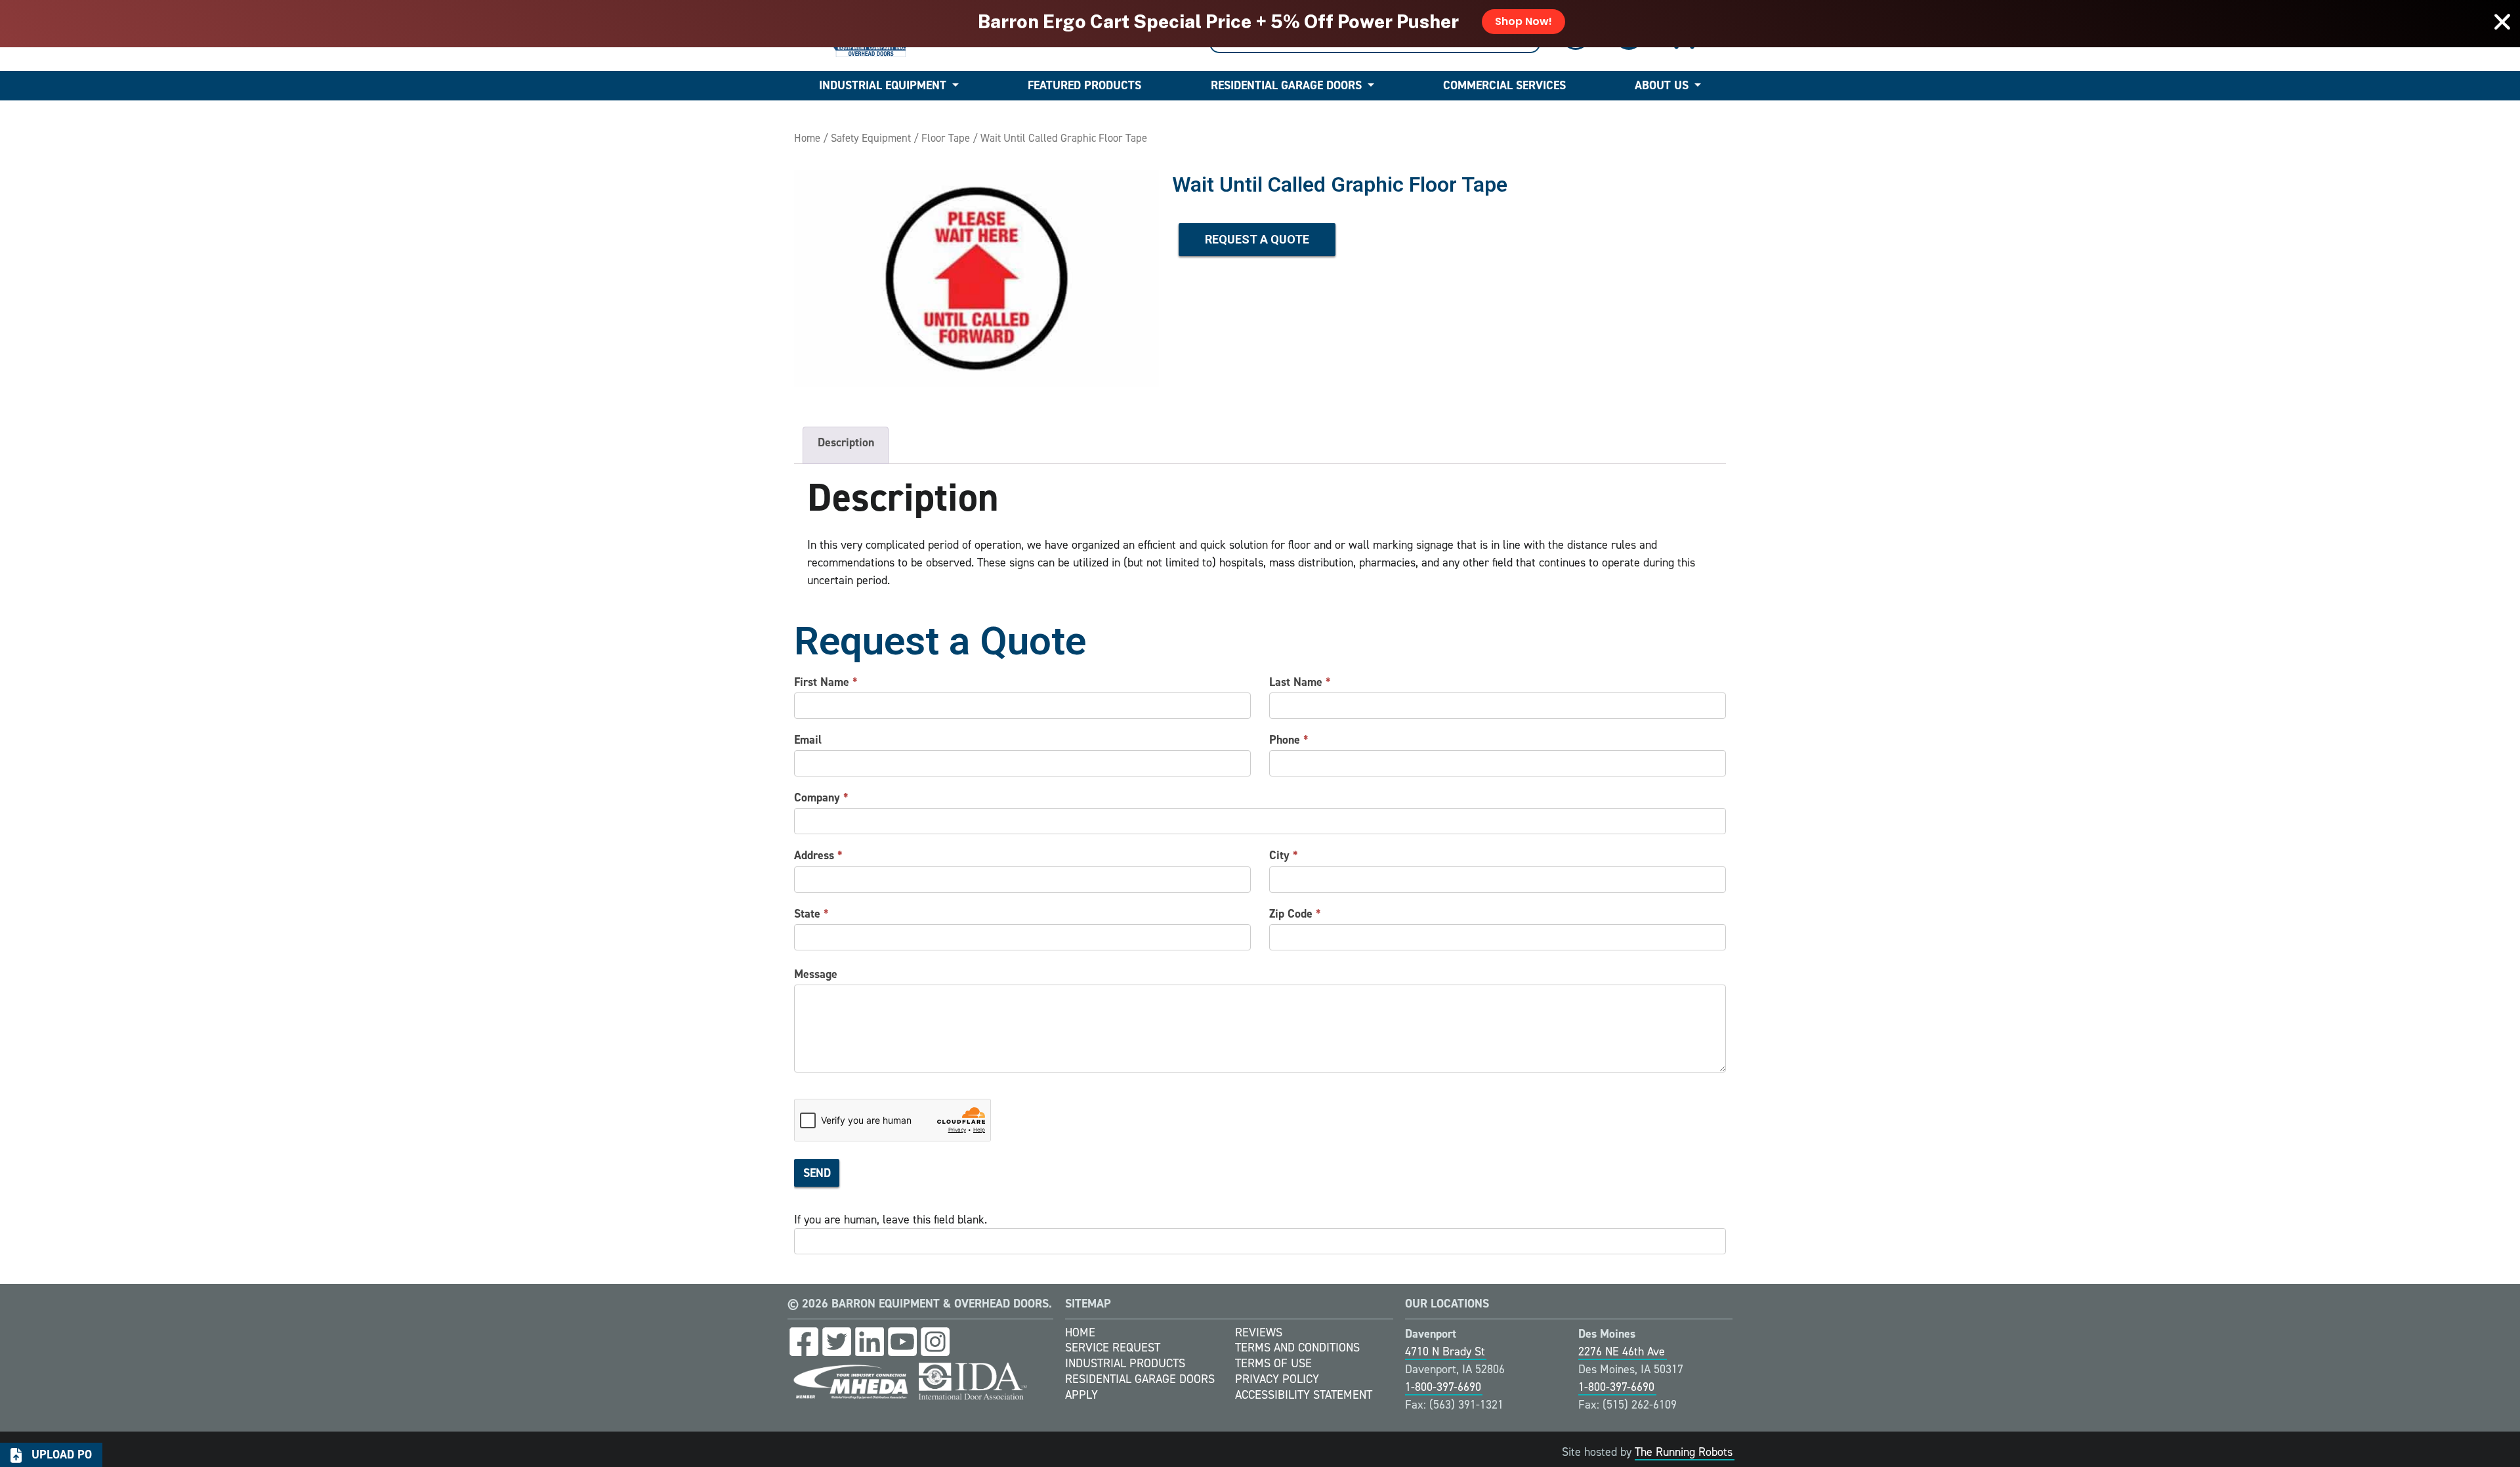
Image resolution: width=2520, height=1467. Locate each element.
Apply (1081, 1395)
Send (817, 1173)
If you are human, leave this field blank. (891, 1220)
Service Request (1113, 1348)
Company (821, 797)
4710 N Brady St (1445, 1351)
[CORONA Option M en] (976, 278)
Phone (1289, 740)
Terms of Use (1273, 1363)
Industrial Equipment (883, 85)
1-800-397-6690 (1443, 1387)
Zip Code (1295, 914)
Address (818, 855)
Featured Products (1084, 85)
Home (807, 138)
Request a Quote (1257, 239)
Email (808, 740)
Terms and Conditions (1297, 1348)
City (1284, 855)
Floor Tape (946, 138)
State (811, 914)
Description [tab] (846, 442)
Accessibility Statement (1304, 1395)
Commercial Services (1504, 85)
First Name (826, 682)
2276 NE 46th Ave (1622, 1351)
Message (816, 974)
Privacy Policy (1277, 1379)
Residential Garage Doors (1286, 85)
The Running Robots (1684, 1452)
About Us (1662, 85)
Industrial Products (1125, 1363)
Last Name (1300, 682)
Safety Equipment (871, 138)
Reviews (1259, 1332)
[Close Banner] (2502, 22)
